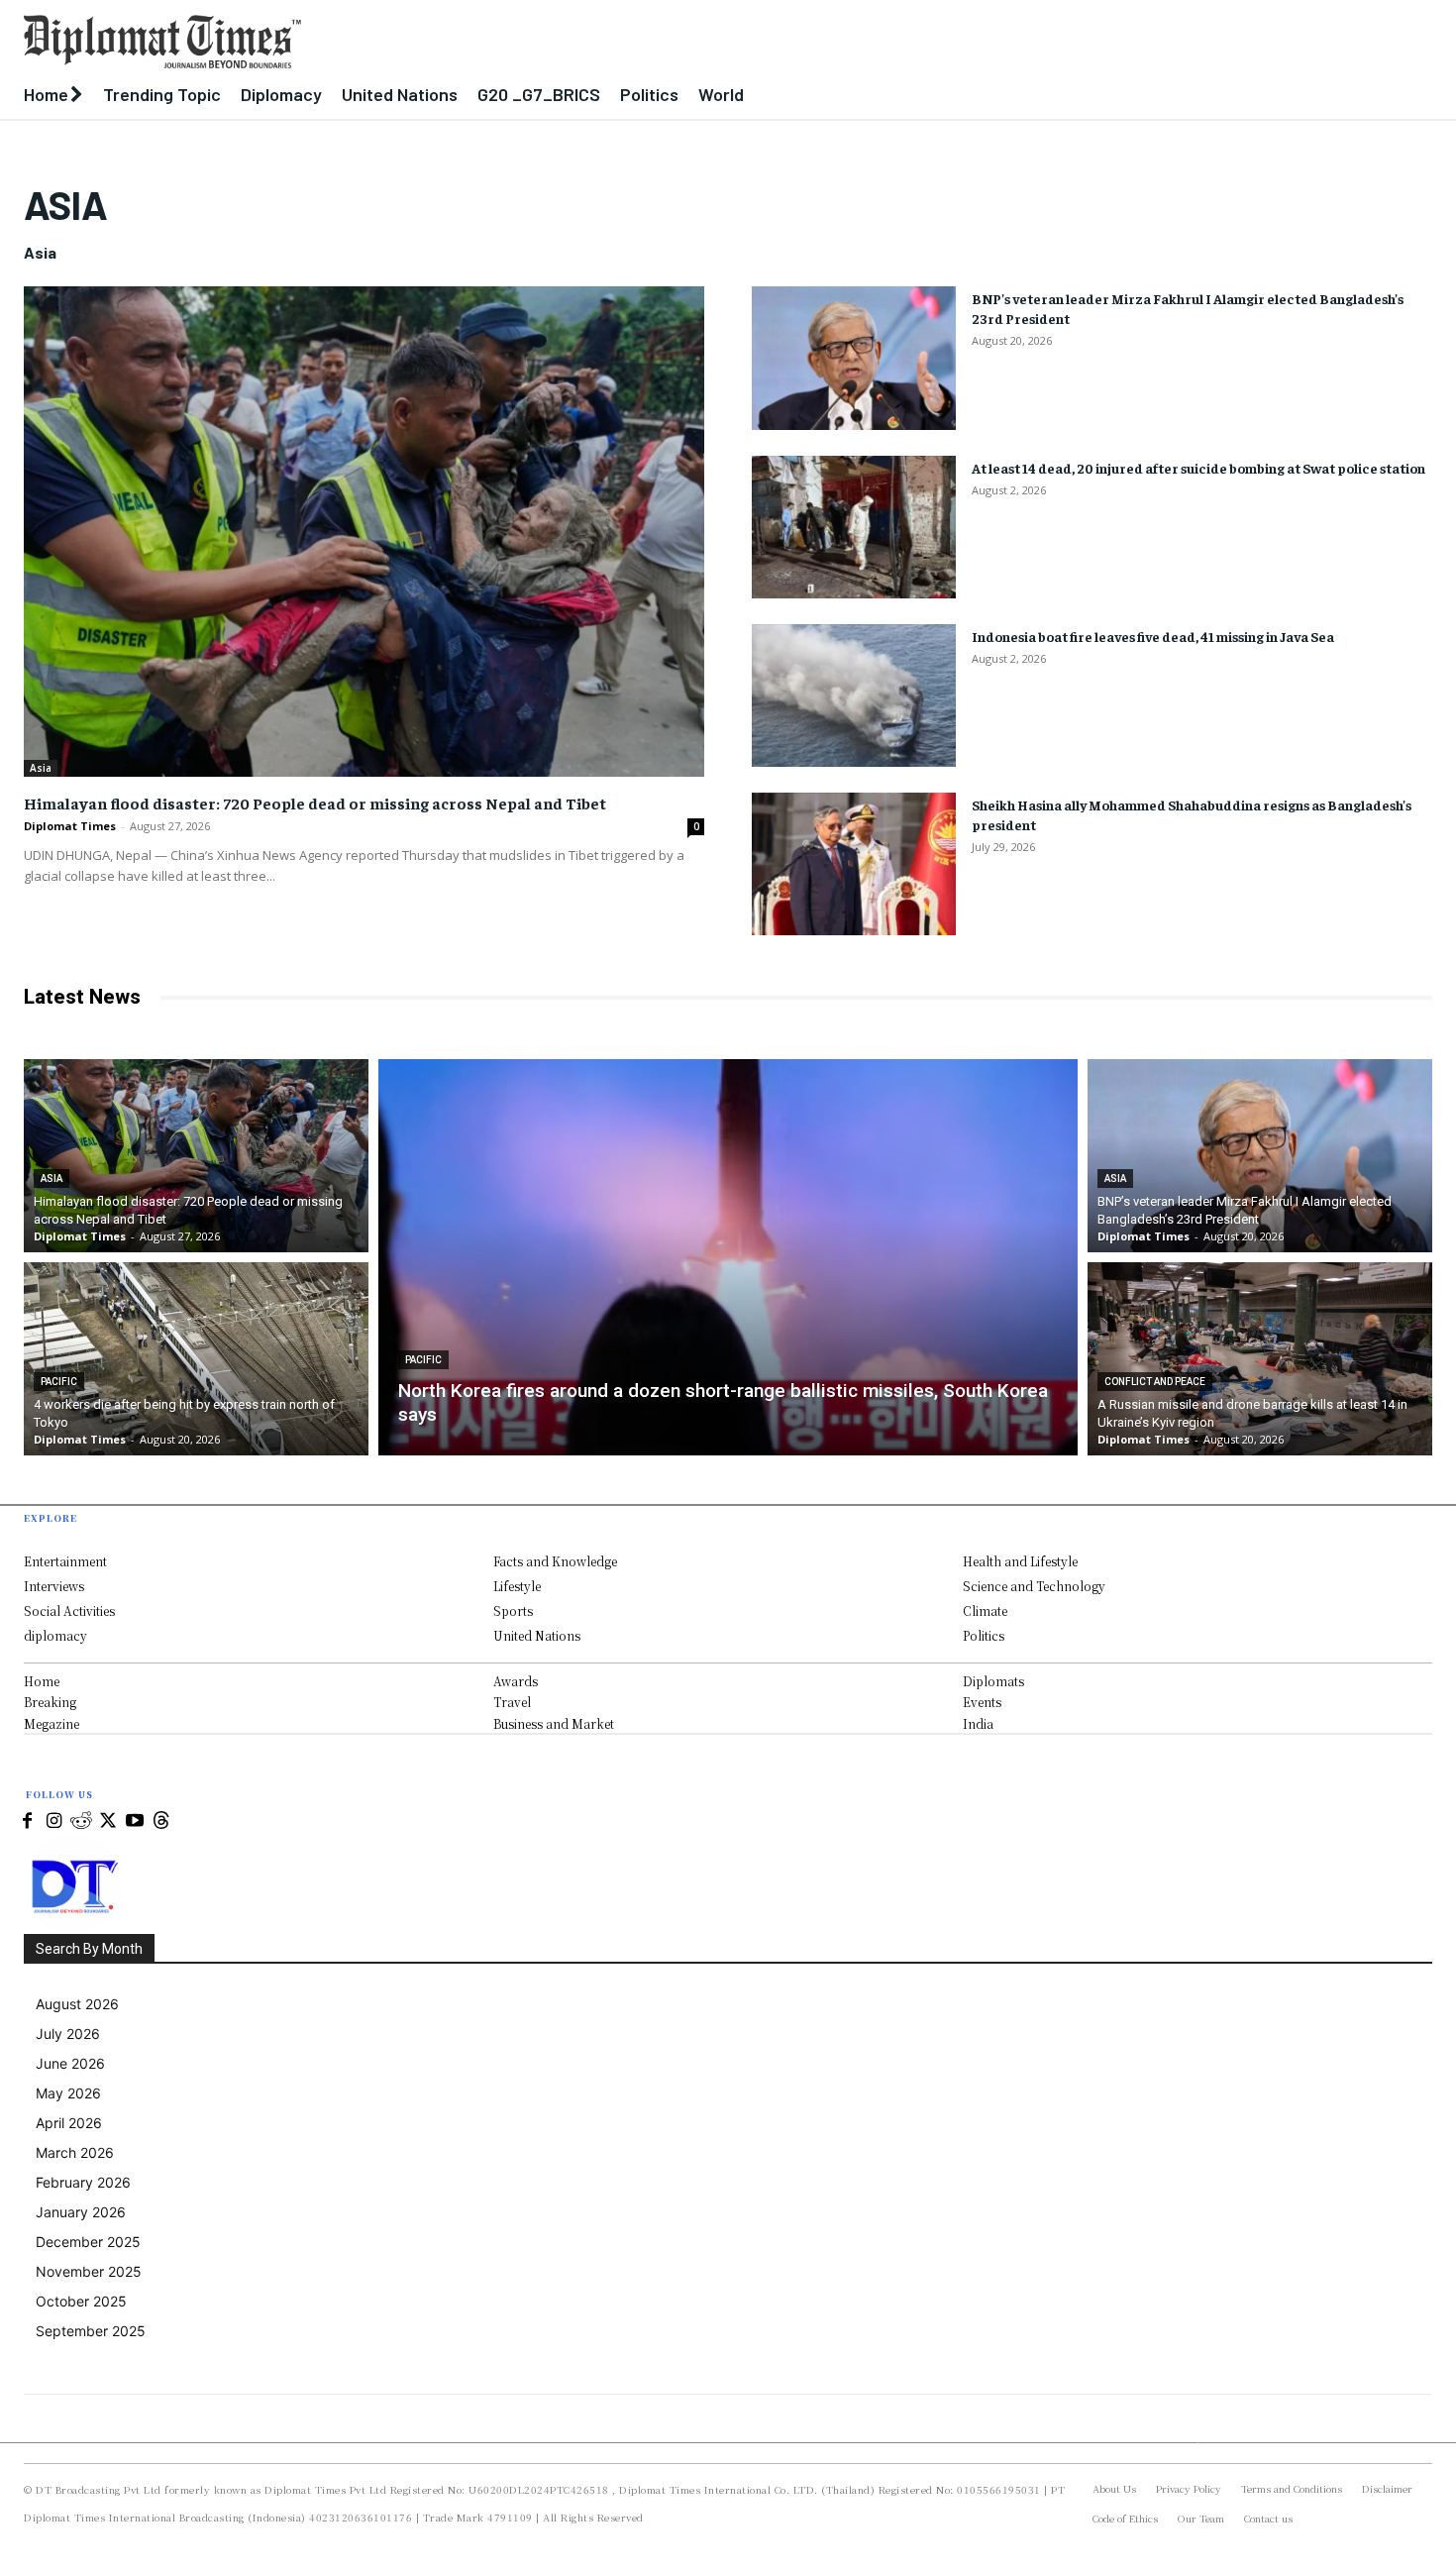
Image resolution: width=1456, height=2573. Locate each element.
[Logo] (546, 42)
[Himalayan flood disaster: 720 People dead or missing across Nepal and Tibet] (364, 532)
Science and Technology (1034, 1586)
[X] (107, 1822)
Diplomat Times (70, 826)
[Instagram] (54, 1822)
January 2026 (81, 2212)
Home (42, 1681)
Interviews (54, 1586)
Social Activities (69, 1610)
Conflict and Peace (1155, 1382)
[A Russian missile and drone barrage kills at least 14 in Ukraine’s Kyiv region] (1260, 1359)
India (978, 1723)
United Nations (537, 1635)
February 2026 (83, 2182)
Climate (985, 1610)
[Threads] (161, 1822)
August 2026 (77, 2004)
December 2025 (88, 2242)
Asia (41, 768)
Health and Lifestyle (1020, 1561)
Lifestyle (517, 1586)
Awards (516, 1681)
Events (982, 1702)
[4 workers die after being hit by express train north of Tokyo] (196, 1359)
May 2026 (68, 2093)
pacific (59, 1382)
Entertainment (65, 1561)
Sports (513, 1610)
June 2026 (70, 2063)
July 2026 (68, 2034)
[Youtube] (134, 1822)
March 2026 (75, 2152)
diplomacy (55, 1635)
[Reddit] (81, 1822)
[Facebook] (27, 1822)
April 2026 (69, 2123)
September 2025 (91, 2331)
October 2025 (81, 2301)
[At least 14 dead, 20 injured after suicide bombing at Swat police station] (854, 527)
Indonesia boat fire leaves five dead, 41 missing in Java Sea (1153, 636)
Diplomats (993, 1681)
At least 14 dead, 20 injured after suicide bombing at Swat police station (1198, 468)
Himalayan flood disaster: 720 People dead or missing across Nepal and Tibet (315, 803)
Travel (512, 1702)
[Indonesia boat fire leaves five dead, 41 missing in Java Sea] (854, 696)
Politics (984, 1635)
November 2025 (89, 2271)
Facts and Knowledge (555, 1561)
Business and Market (554, 1723)
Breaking (50, 1702)
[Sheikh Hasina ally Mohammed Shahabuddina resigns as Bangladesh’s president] (854, 864)
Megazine (52, 1723)
